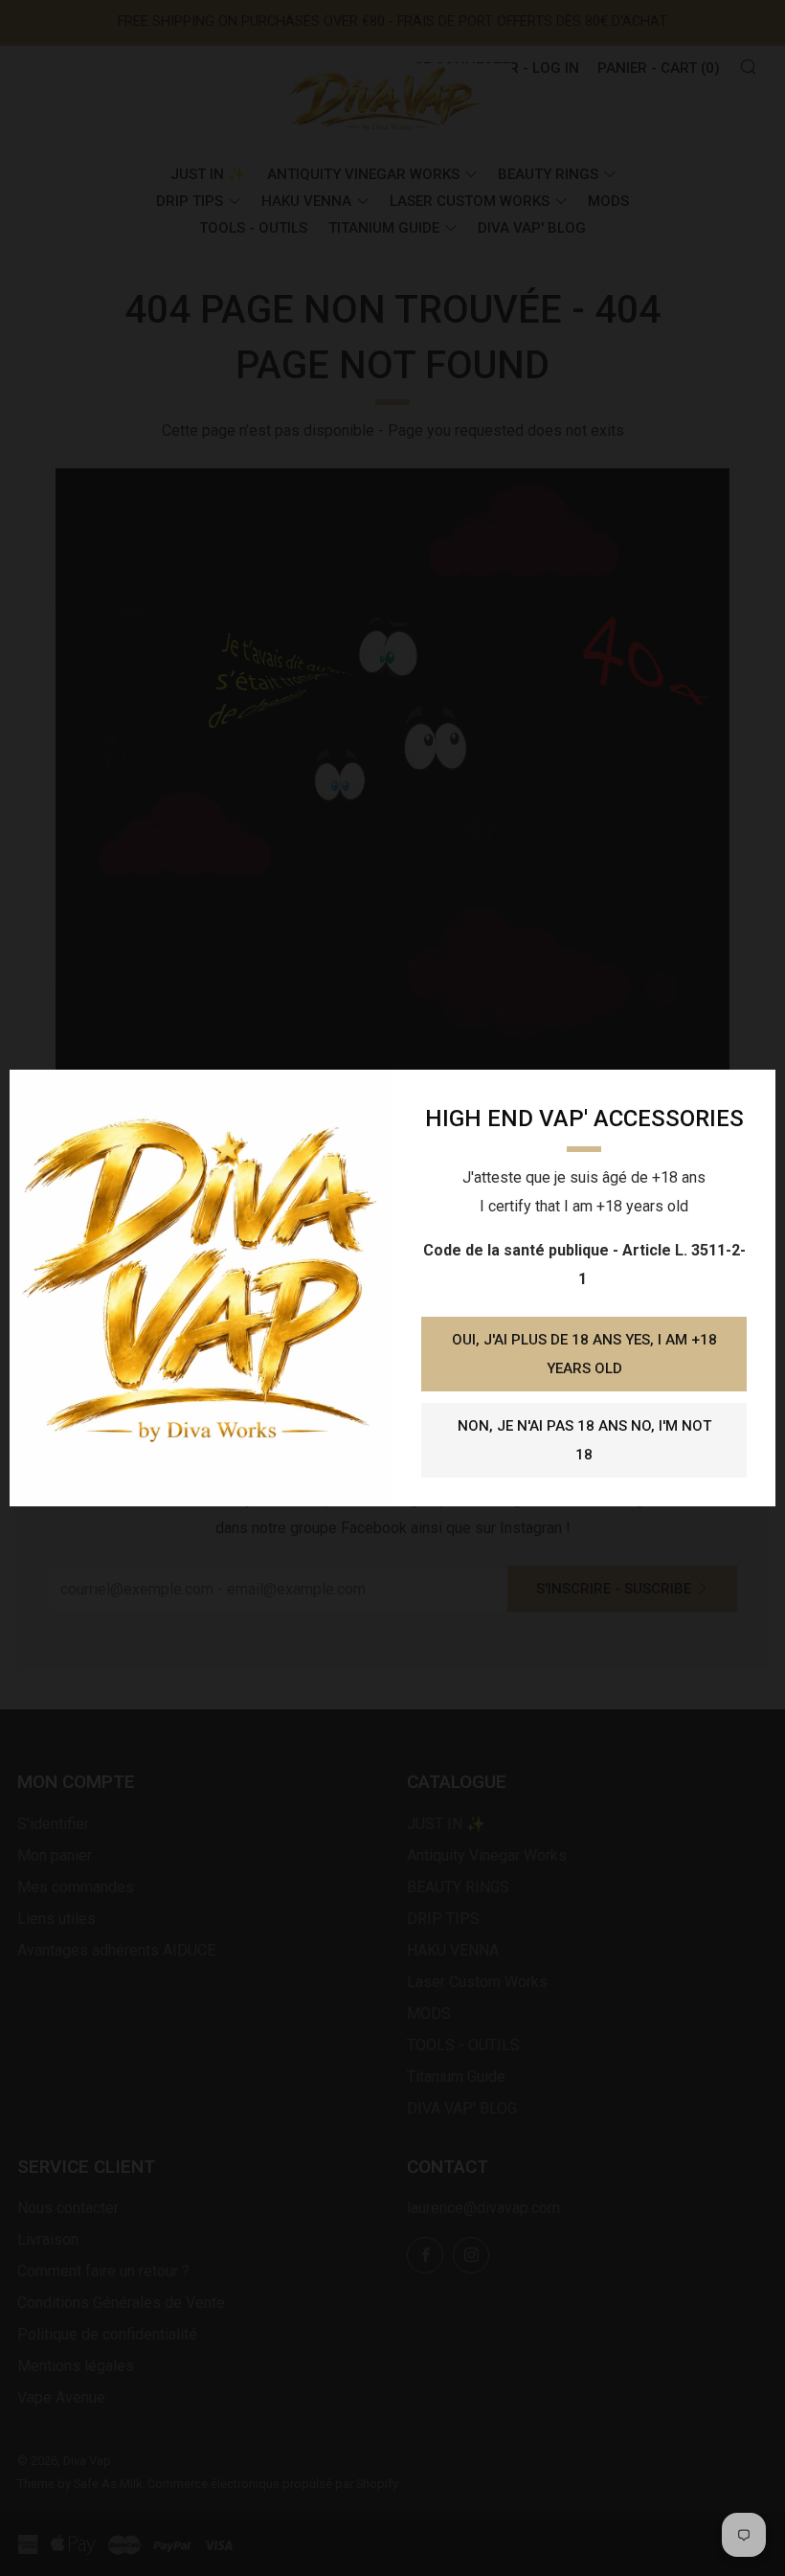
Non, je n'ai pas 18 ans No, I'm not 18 (584, 1440)
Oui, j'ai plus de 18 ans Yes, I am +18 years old (584, 1354)
